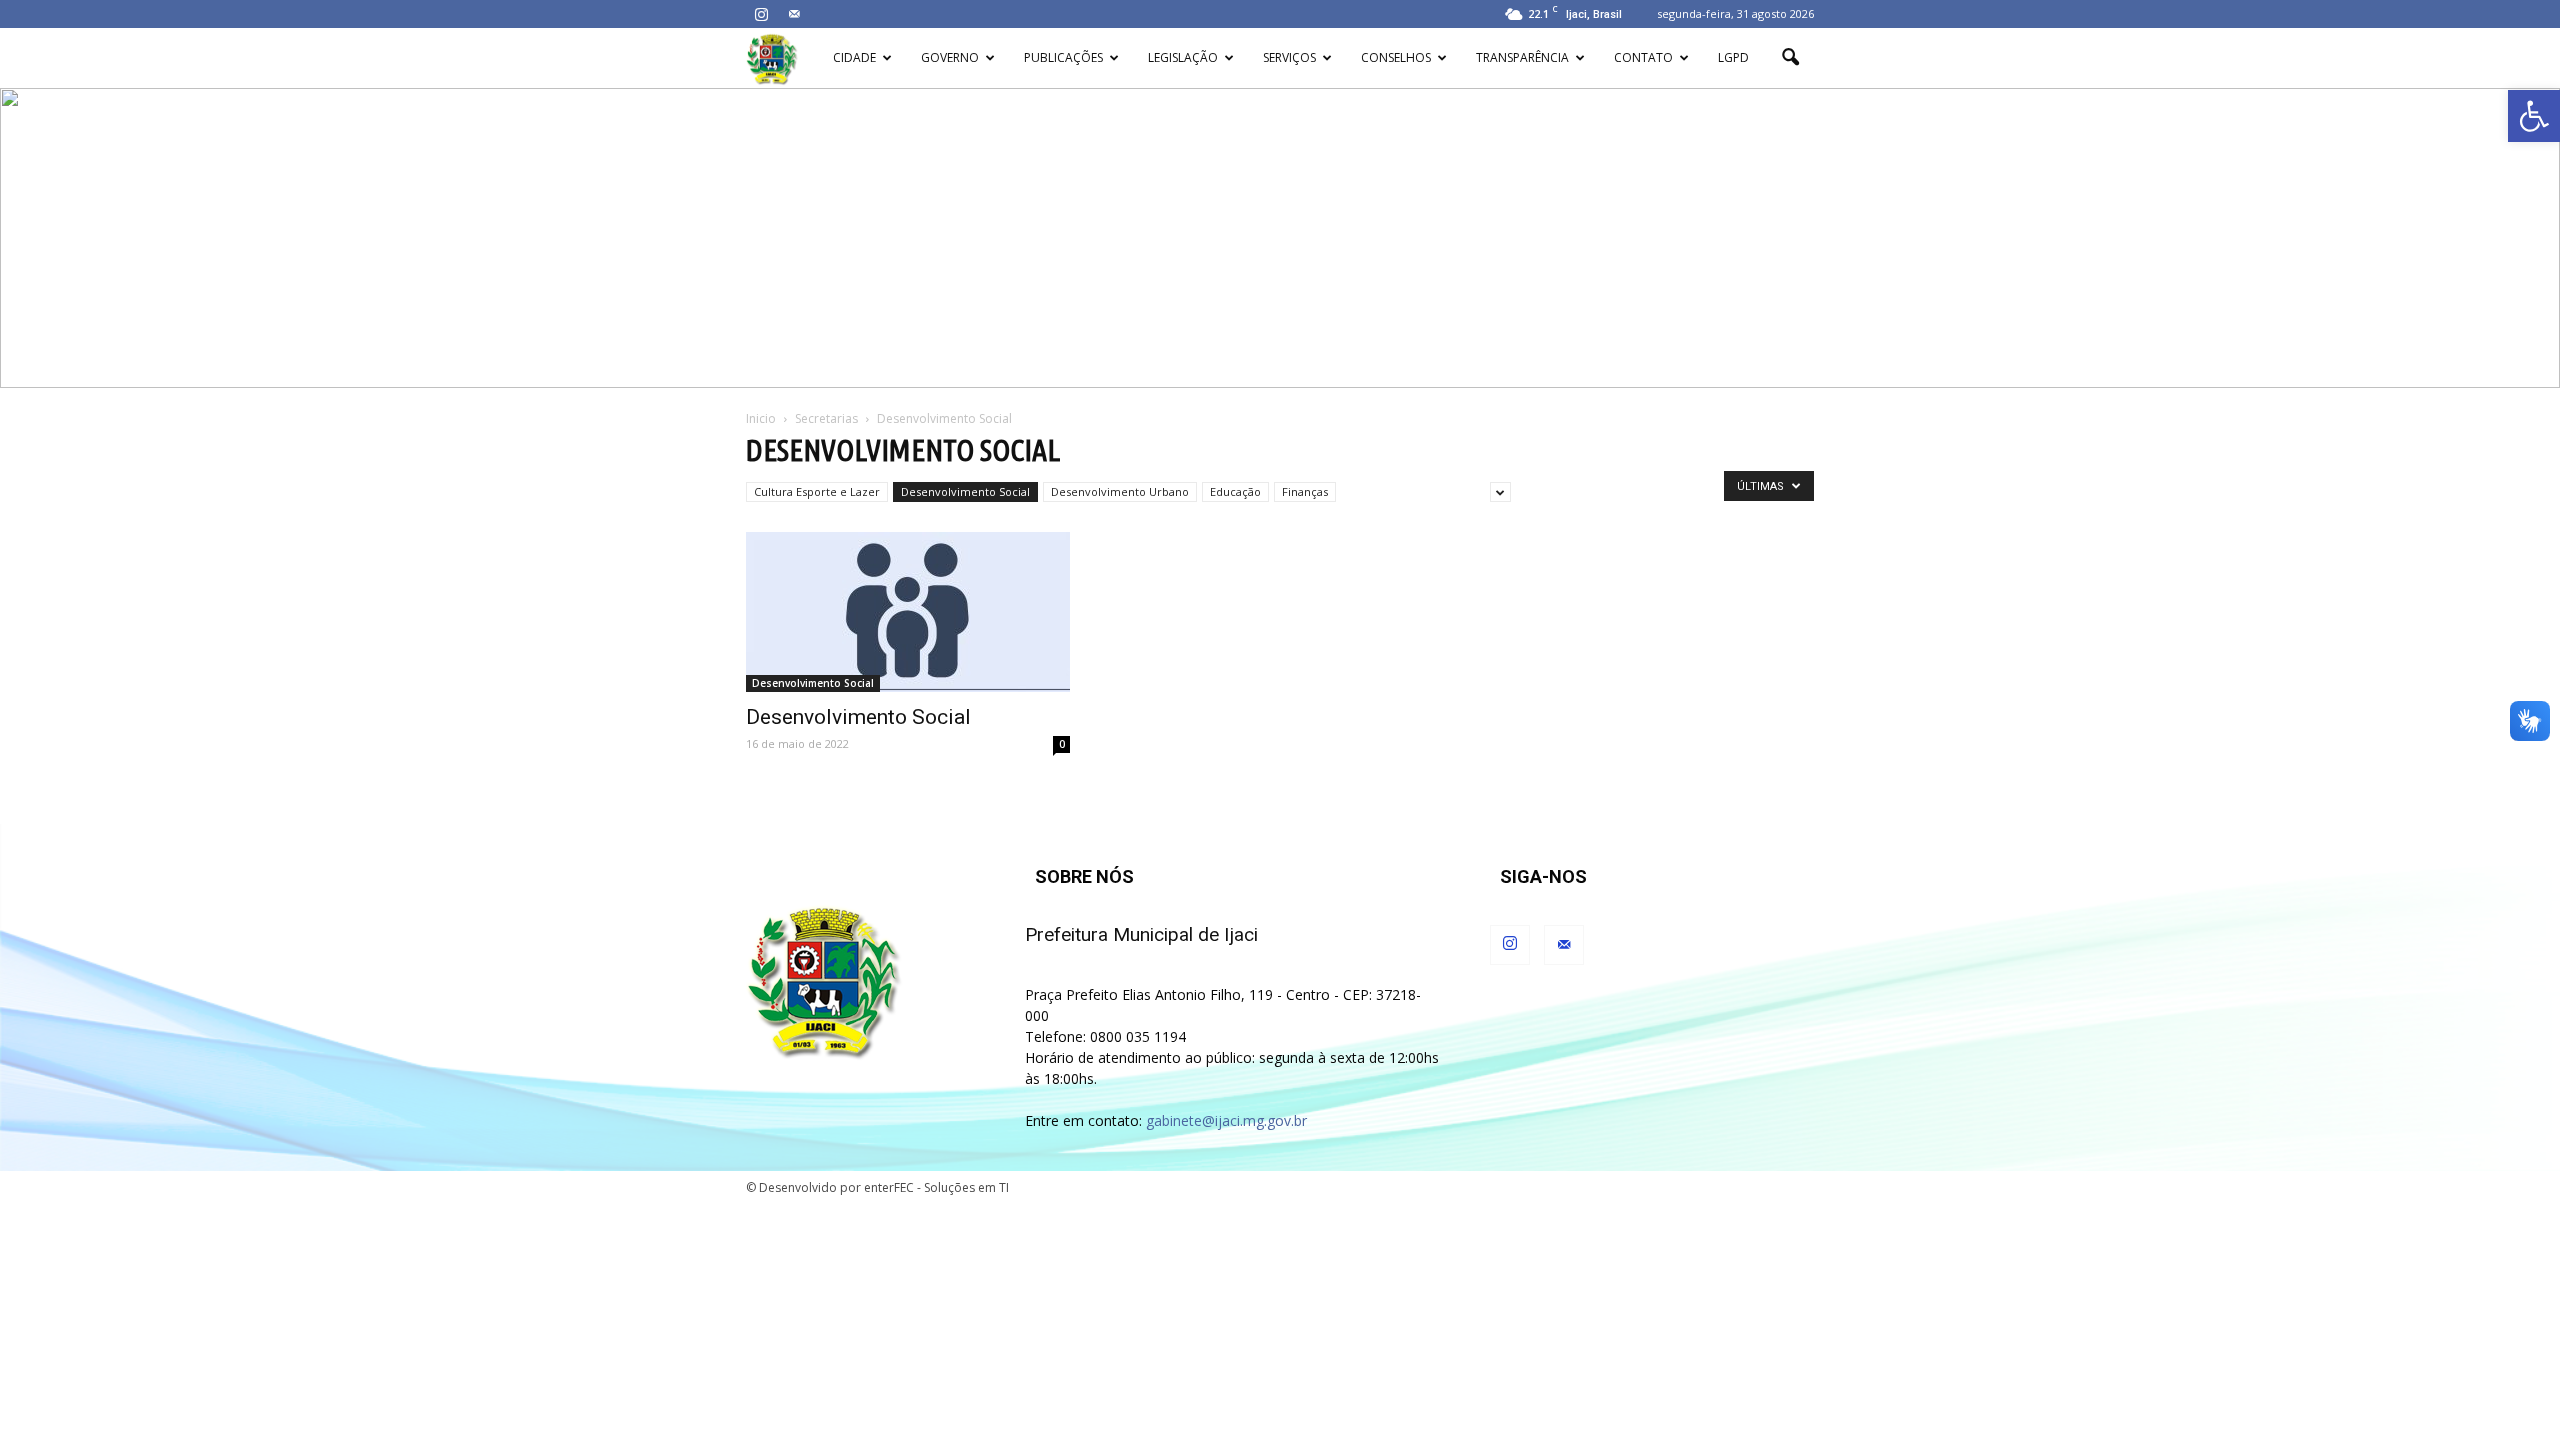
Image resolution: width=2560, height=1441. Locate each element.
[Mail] (794, 14)
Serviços (1289, 57)
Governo (950, 57)
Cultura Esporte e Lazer (817, 491)
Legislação (1183, 57)
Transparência (1522, 57)
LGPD (1733, 57)
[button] (2534, 116)
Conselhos (1396, 57)
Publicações (1063, 57)
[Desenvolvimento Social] (908, 612)
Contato (1643, 57)
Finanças (1305, 491)
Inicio (761, 418)
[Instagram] (761, 14)
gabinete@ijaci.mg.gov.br (1226, 1120)
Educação (1235, 491)
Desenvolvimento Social (965, 491)
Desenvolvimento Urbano (1120, 491)
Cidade (854, 57)
